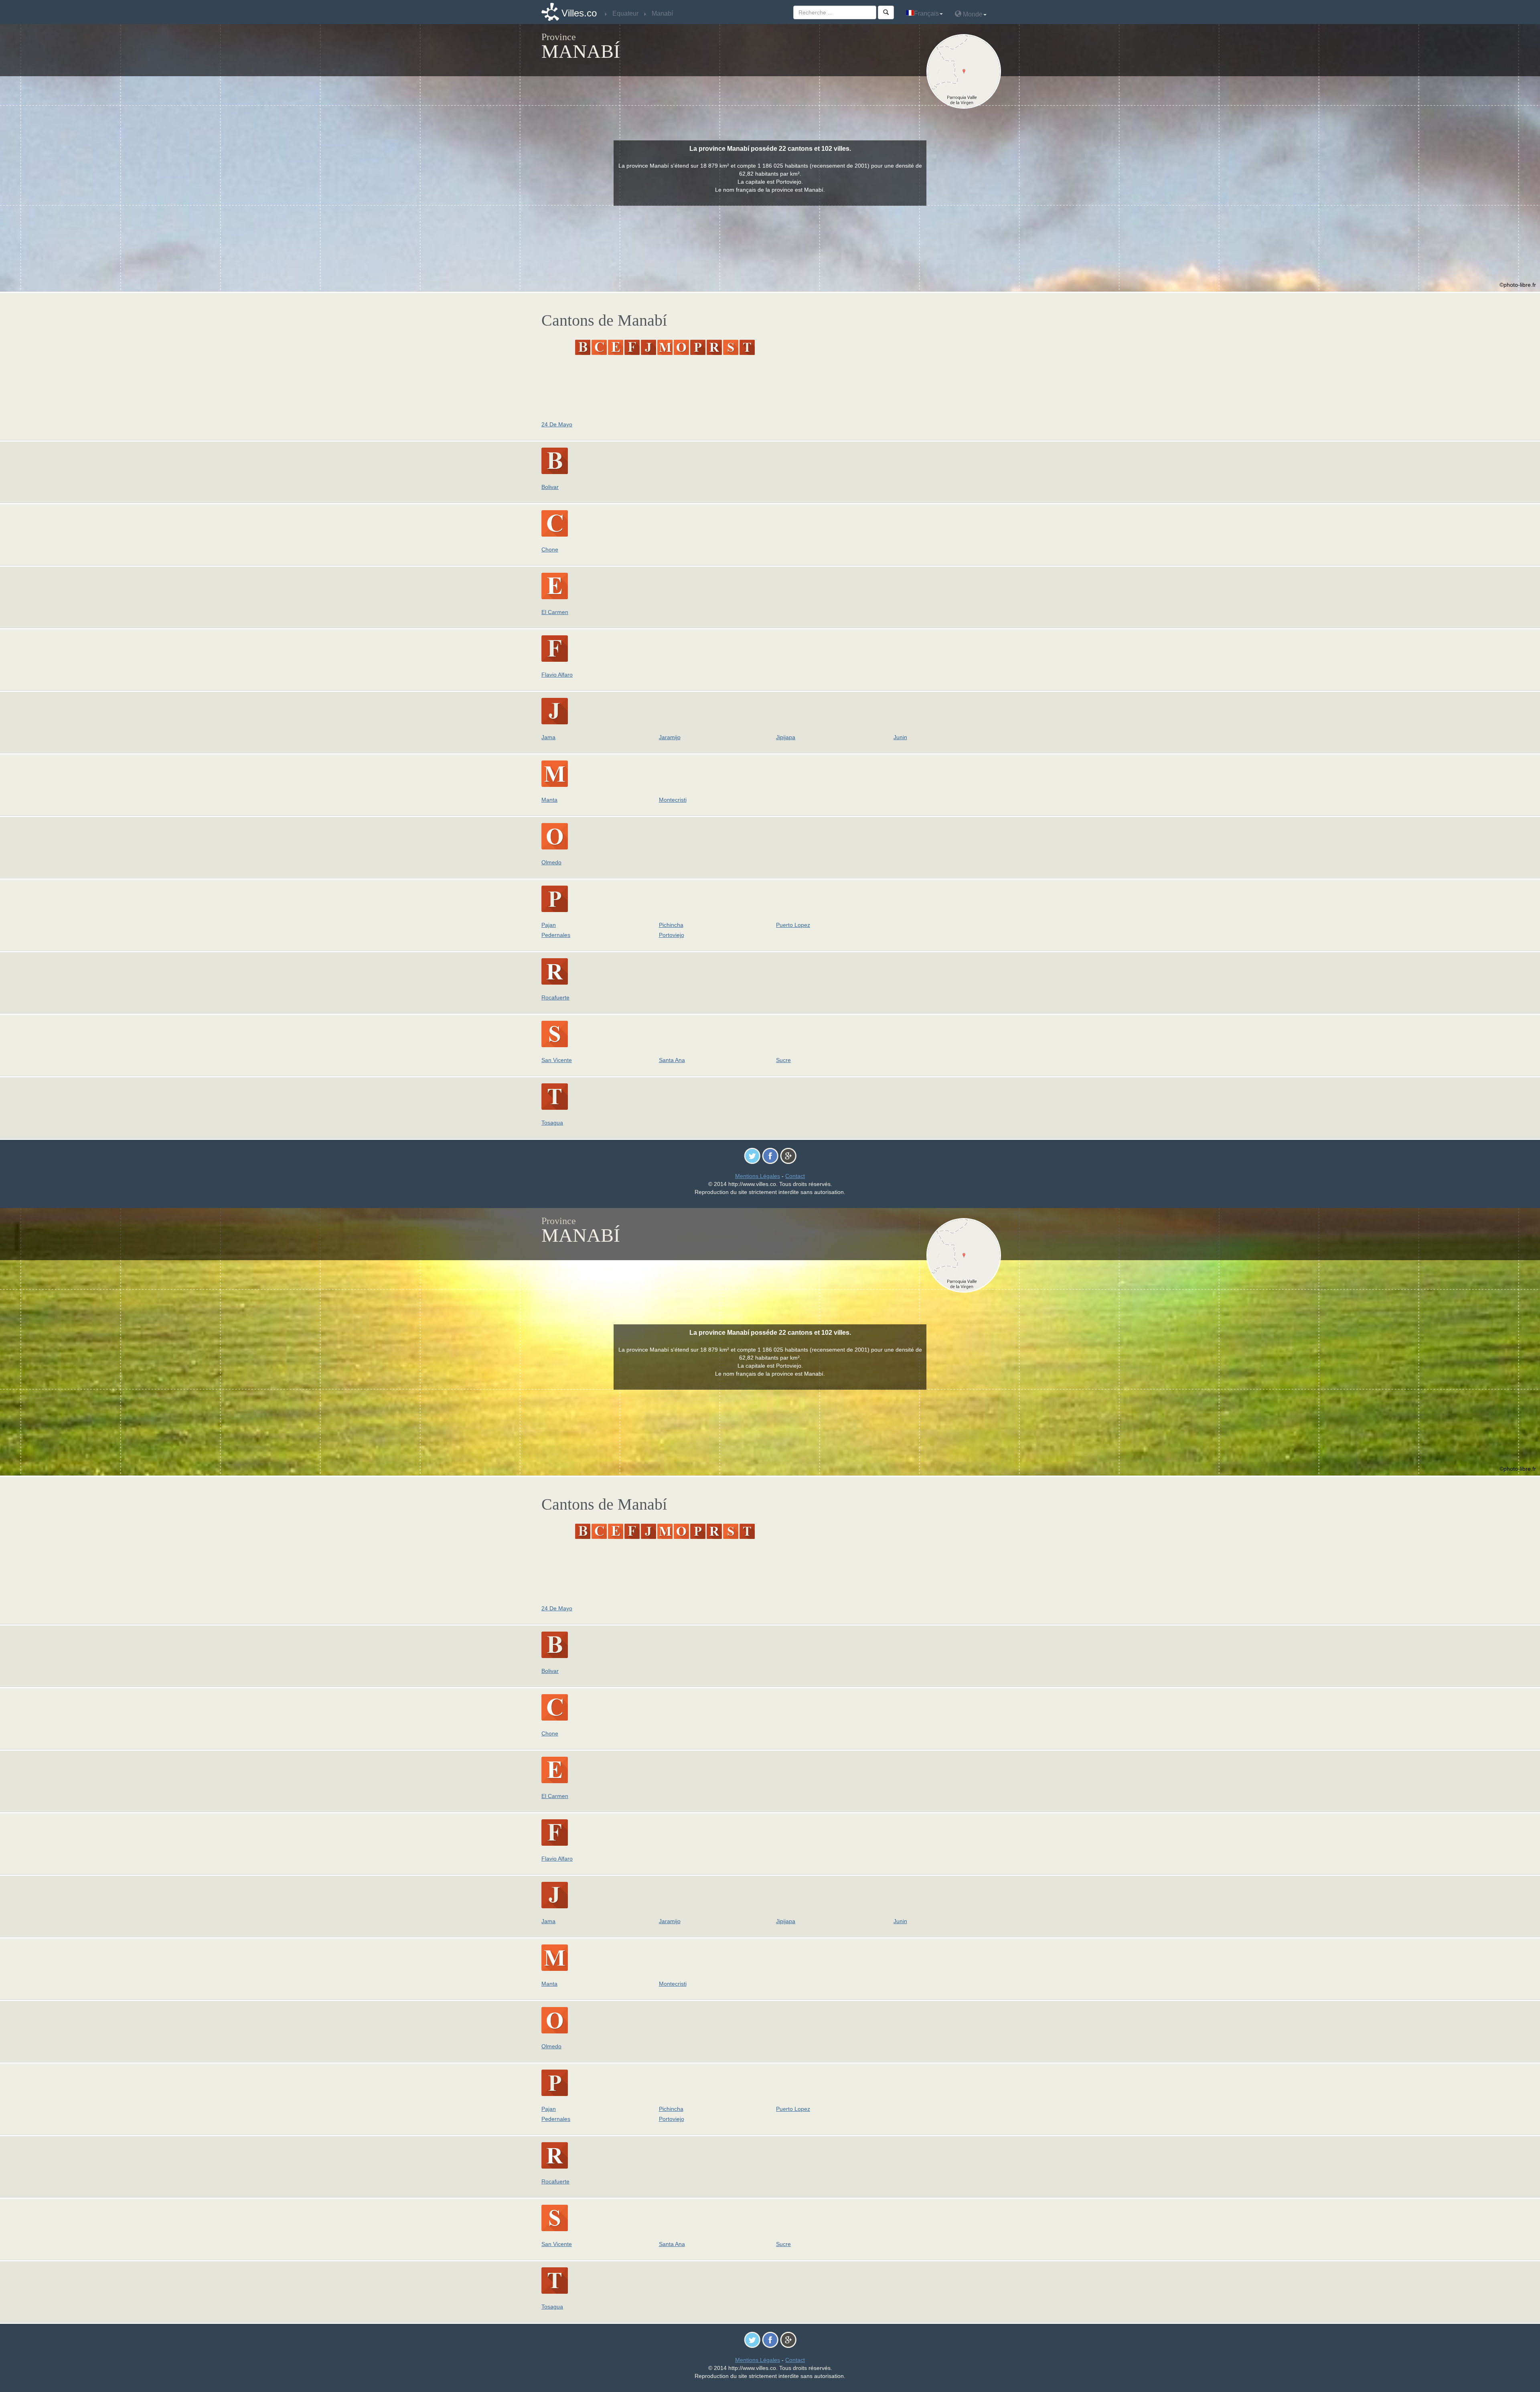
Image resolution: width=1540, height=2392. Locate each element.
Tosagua (552, 1123)
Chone (550, 549)
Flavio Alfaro (557, 675)
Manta (549, 800)
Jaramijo (670, 737)
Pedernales (556, 935)
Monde (972, 14)
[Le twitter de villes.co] (752, 1155)
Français (926, 13)
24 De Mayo (557, 424)
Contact (795, 1176)
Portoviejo (672, 935)
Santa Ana (672, 1060)
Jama (548, 737)
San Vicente (557, 1060)
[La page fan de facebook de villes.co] (770, 1155)
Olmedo (551, 862)
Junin (900, 737)
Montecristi (673, 800)
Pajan (549, 925)
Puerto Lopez (793, 925)
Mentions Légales (758, 1176)
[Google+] (788, 1155)
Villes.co (579, 13)
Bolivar (550, 487)
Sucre (783, 1060)
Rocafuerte (555, 997)
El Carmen (555, 612)
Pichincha (671, 925)
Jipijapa (786, 737)
